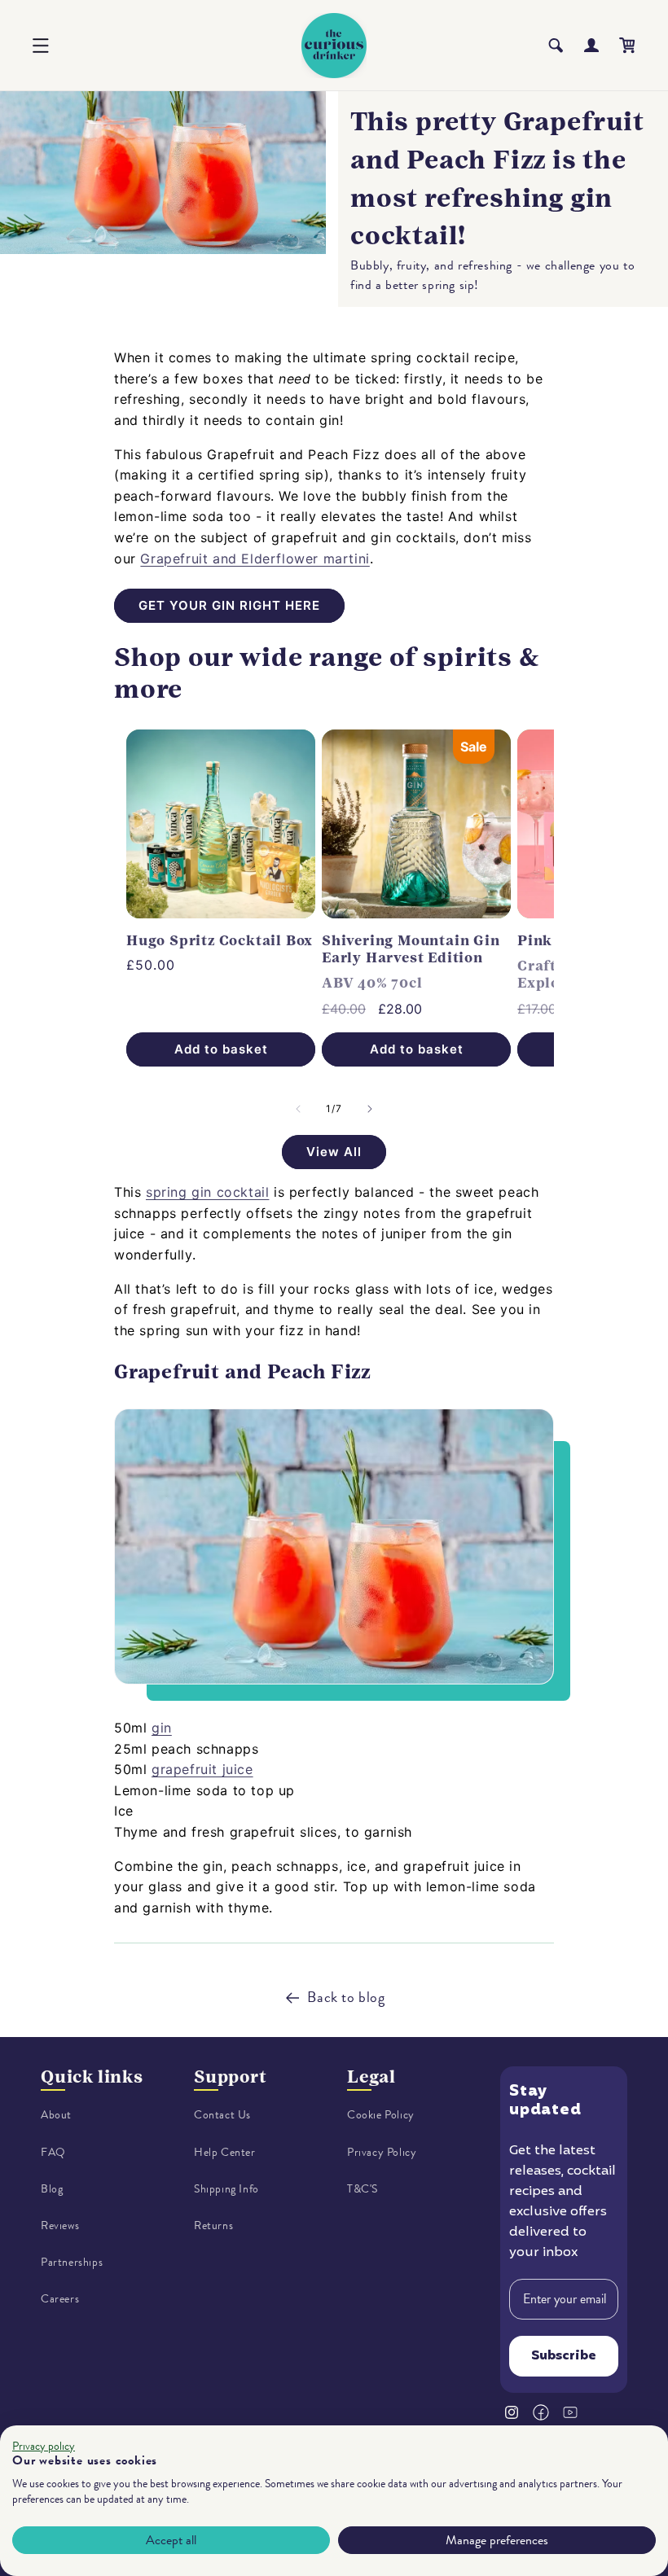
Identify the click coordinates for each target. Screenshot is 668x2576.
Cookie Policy (381, 2115)
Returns (213, 2226)
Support (231, 2077)
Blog (52, 2189)
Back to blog (346, 1997)
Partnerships (72, 2262)
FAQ (53, 2152)
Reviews (60, 2226)
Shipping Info (226, 2189)
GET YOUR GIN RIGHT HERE (229, 605)
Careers (60, 2299)
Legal (371, 2077)
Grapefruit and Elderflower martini (255, 559)
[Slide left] (298, 1109)
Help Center (225, 2152)
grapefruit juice (202, 1769)
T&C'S (363, 2189)
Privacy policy (44, 2446)
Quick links (92, 2077)
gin (162, 1728)
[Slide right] (370, 1109)
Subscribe (564, 2356)
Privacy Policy (382, 2152)
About (56, 2115)
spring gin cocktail (207, 1192)
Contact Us (222, 2115)
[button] (41, 46)
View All (334, 1152)
